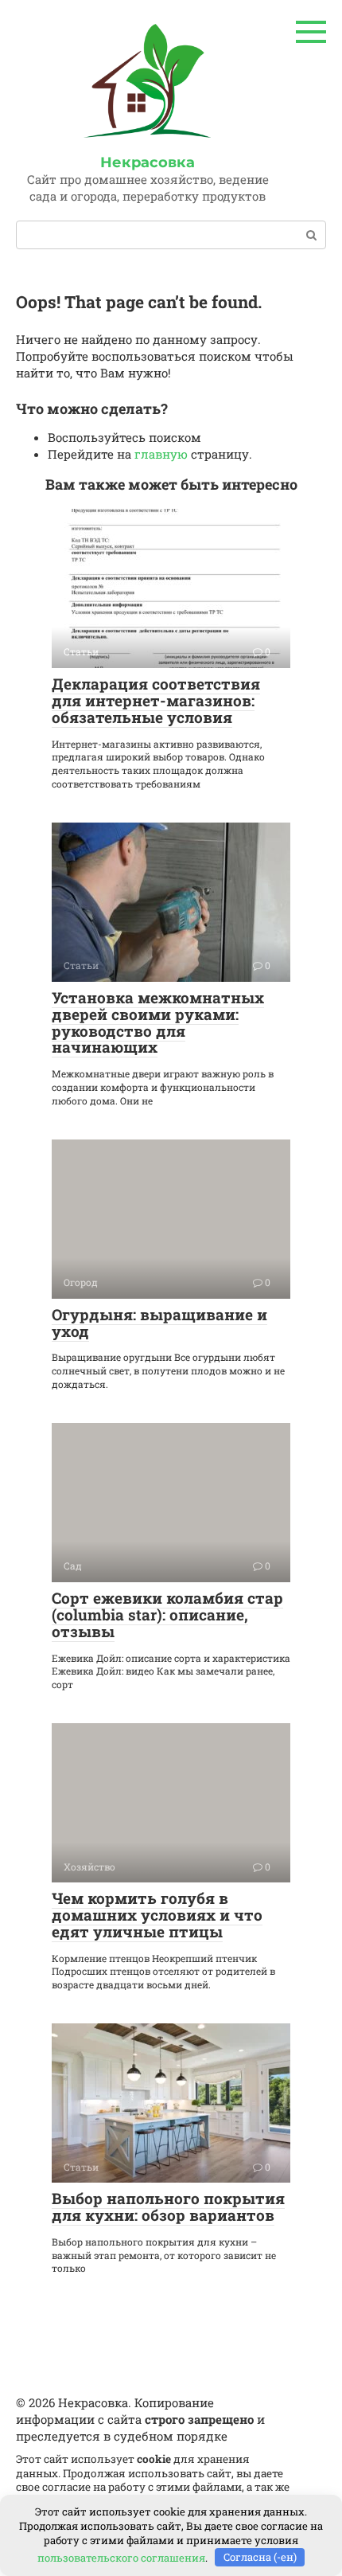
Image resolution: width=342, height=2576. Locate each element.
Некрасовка (148, 162)
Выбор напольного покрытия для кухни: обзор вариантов (168, 2207)
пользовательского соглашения (121, 2557)
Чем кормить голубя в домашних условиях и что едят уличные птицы (157, 1915)
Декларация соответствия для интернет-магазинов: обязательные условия (156, 700)
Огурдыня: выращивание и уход (159, 1323)
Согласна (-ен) (260, 2557)
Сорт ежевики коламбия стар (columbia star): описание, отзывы (167, 1614)
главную (161, 454)
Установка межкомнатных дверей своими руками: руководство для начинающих (158, 1022)
